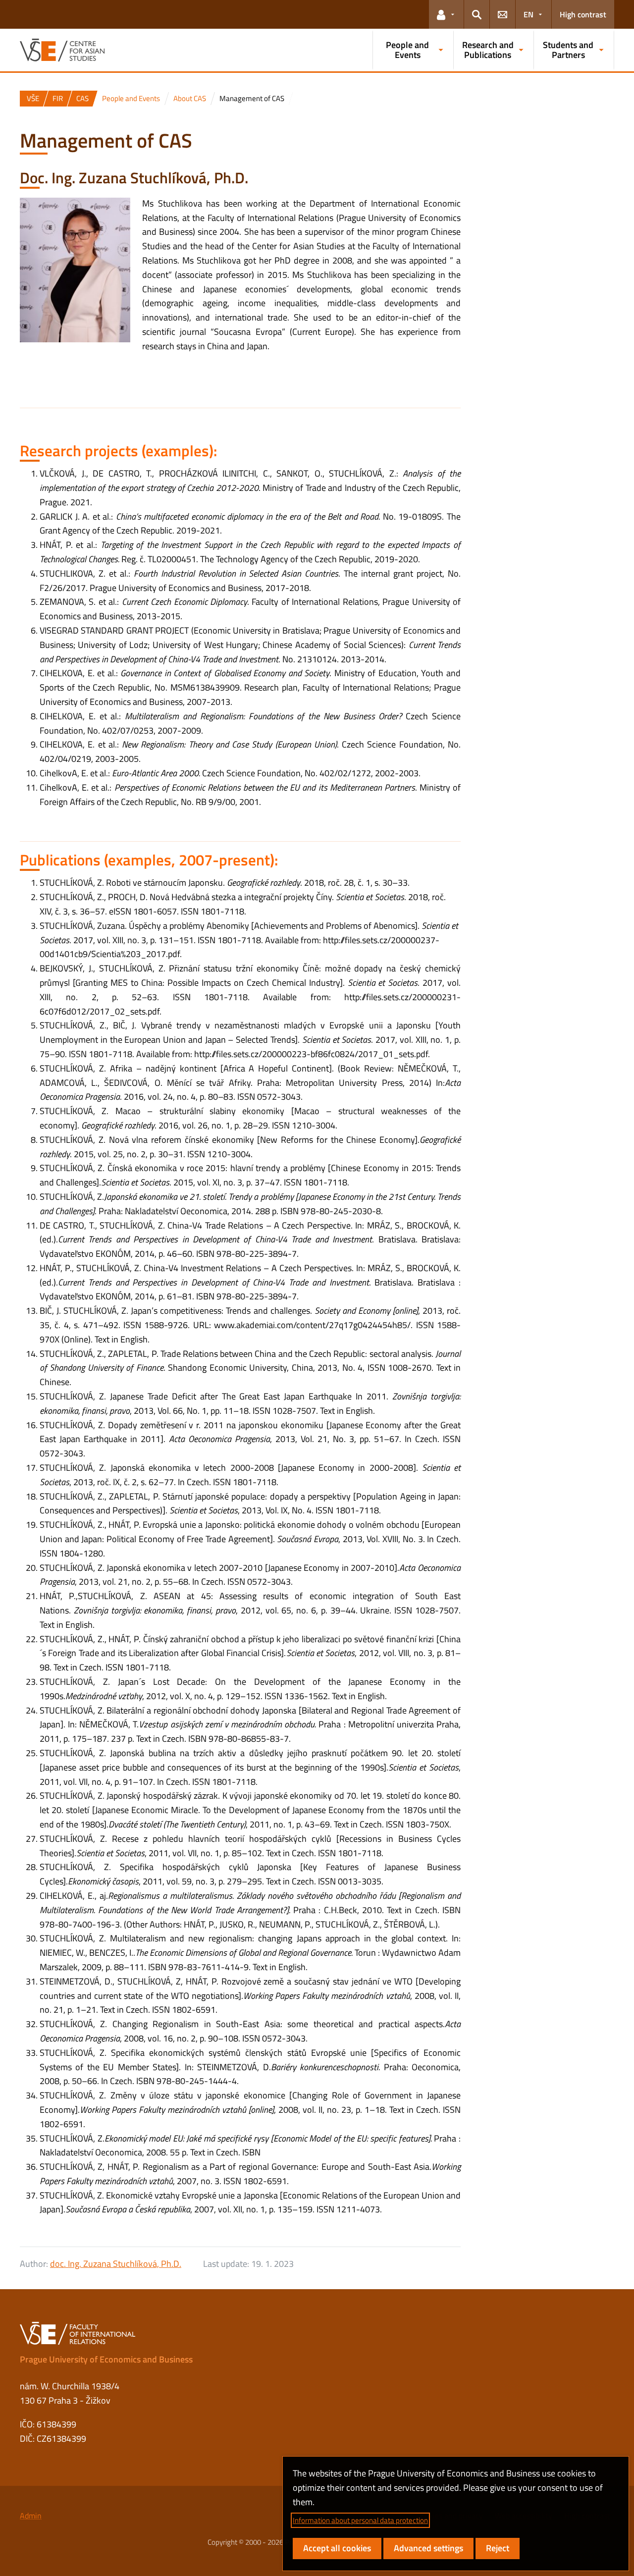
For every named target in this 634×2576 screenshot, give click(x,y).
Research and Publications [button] (488, 50)
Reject (498, 2548)
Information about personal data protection (360, 2520)
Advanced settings (428, 2548)
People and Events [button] (407, 50)
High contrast (583, 14)
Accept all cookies (337, 2548)
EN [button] (528, 14)
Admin (31, 2516)
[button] (446, 14)
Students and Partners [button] (568, 50)
